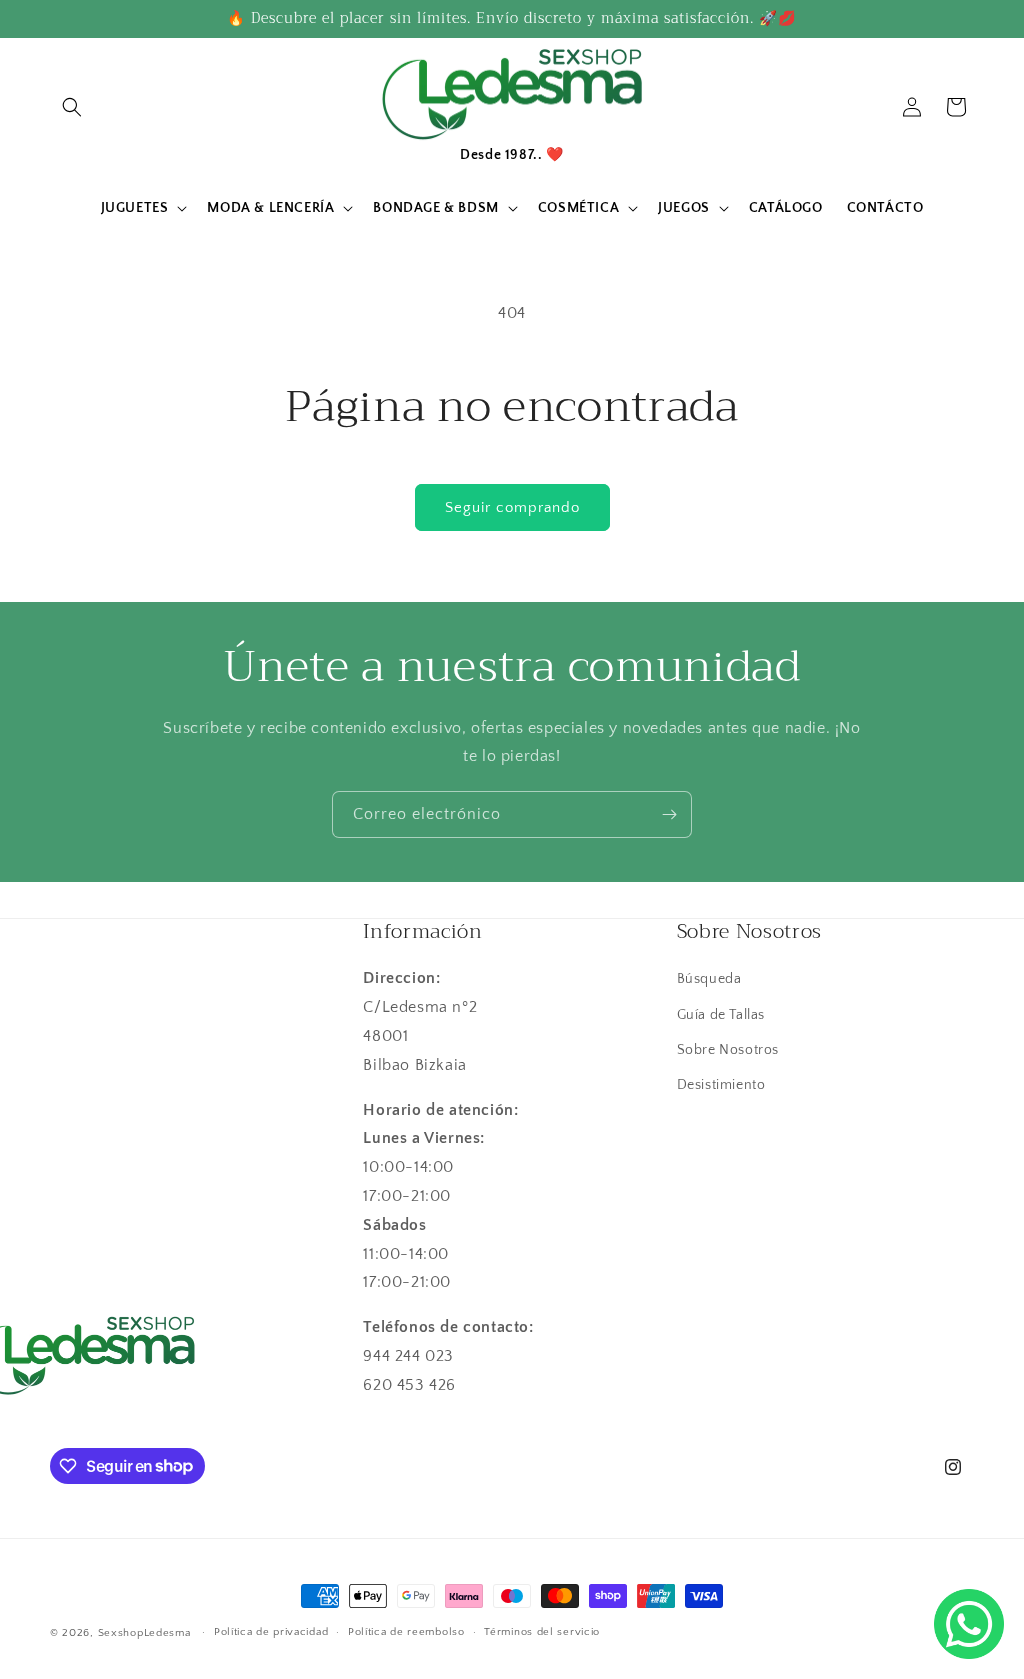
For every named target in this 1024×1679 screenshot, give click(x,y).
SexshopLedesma (144, 1633)
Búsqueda (709, 979)
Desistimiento (721, 1085)
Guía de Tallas (721, 1015)
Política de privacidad (271, 1632)
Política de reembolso (406, 1632)
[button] (72, 107)
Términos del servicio (542, 1632)
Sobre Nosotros (728, 1050)
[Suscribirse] (669, 814)
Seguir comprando (512, 507)
